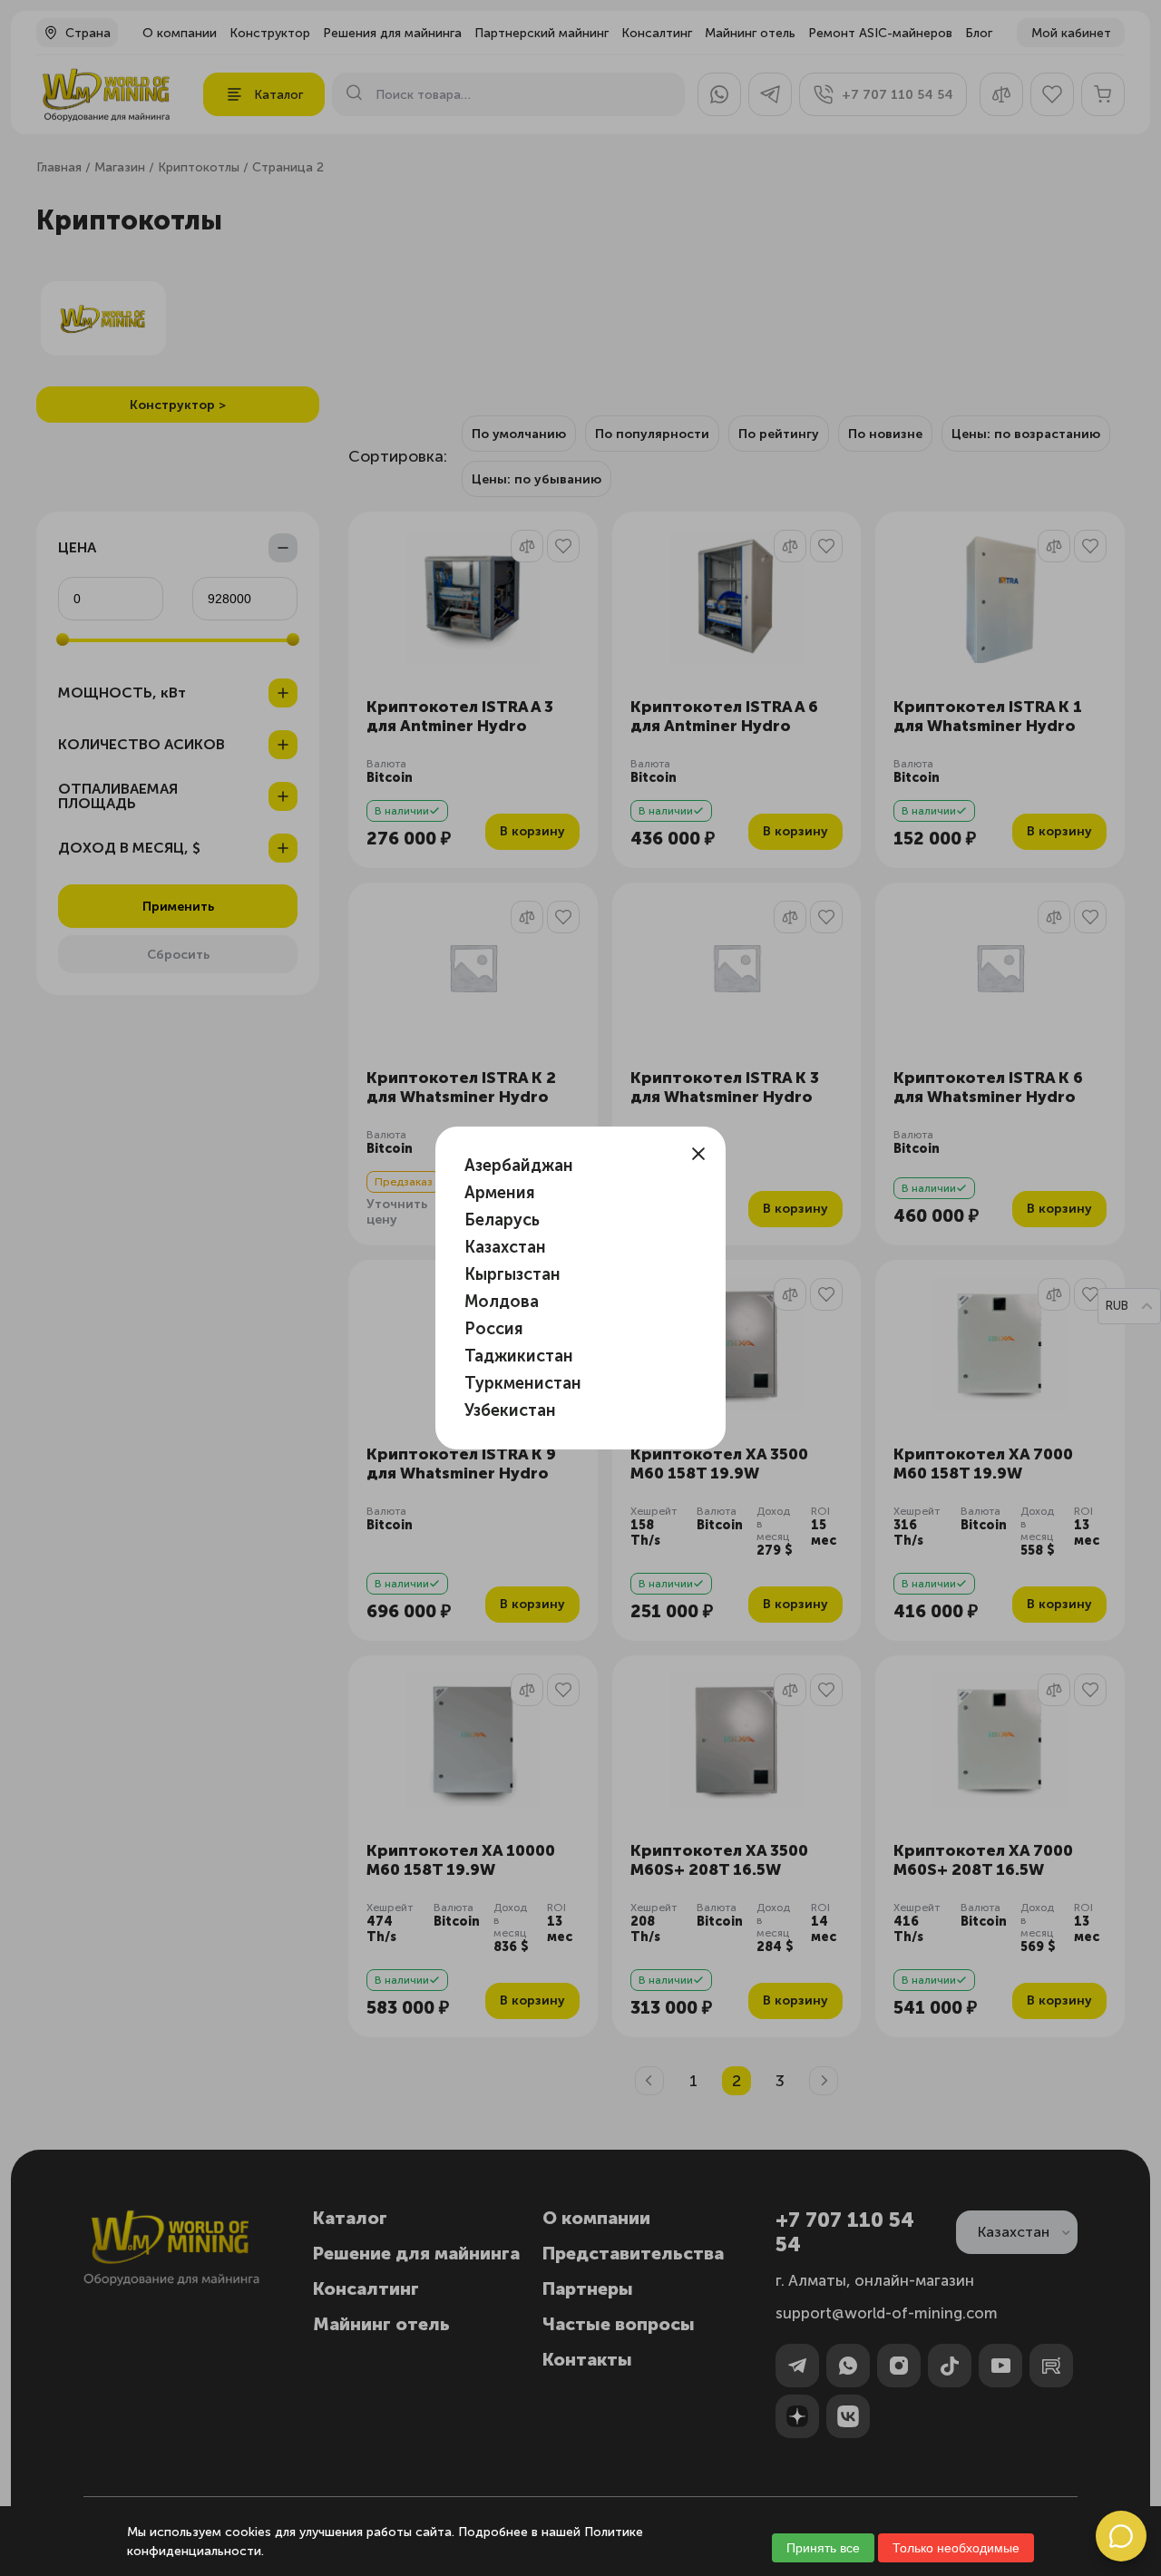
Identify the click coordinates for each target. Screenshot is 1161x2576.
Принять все (823, 2548)
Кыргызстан (512, 1274)
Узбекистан (510, 1410)
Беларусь (502, 1220)
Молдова (502, 1302)
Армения (500, 1193)
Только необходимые (956, 2548)
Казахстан (505, 1247)
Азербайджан (519, 1166)
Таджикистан (519, 1356)
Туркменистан (523, 1383)
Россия (494, 1329)
